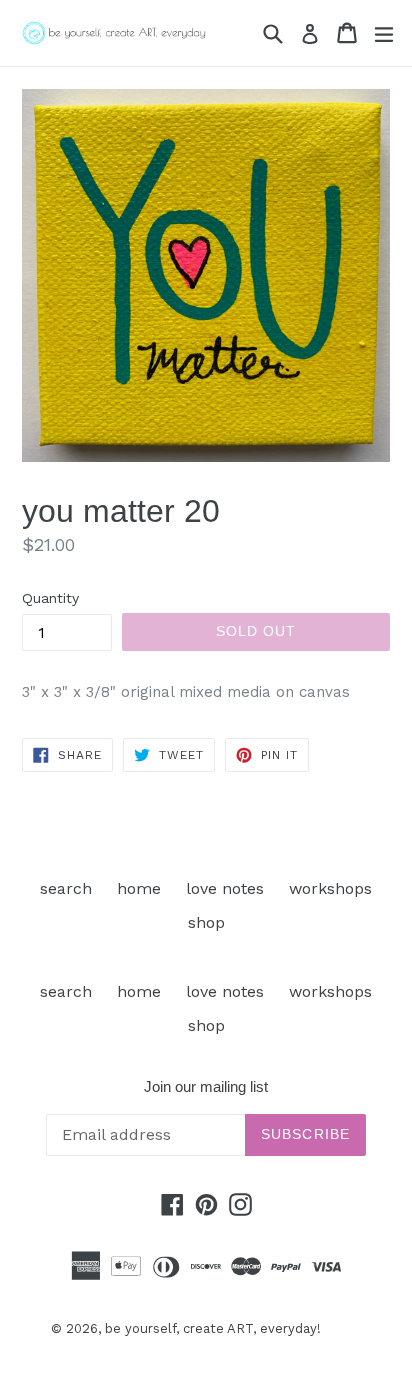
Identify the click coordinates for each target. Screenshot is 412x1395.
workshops (330, 888)
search (66, 888)
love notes (225, 888)
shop (206, 922)
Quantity (50, 598)
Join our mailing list (206, 1086)
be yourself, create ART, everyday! (213, 1328)
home (139, 888)
